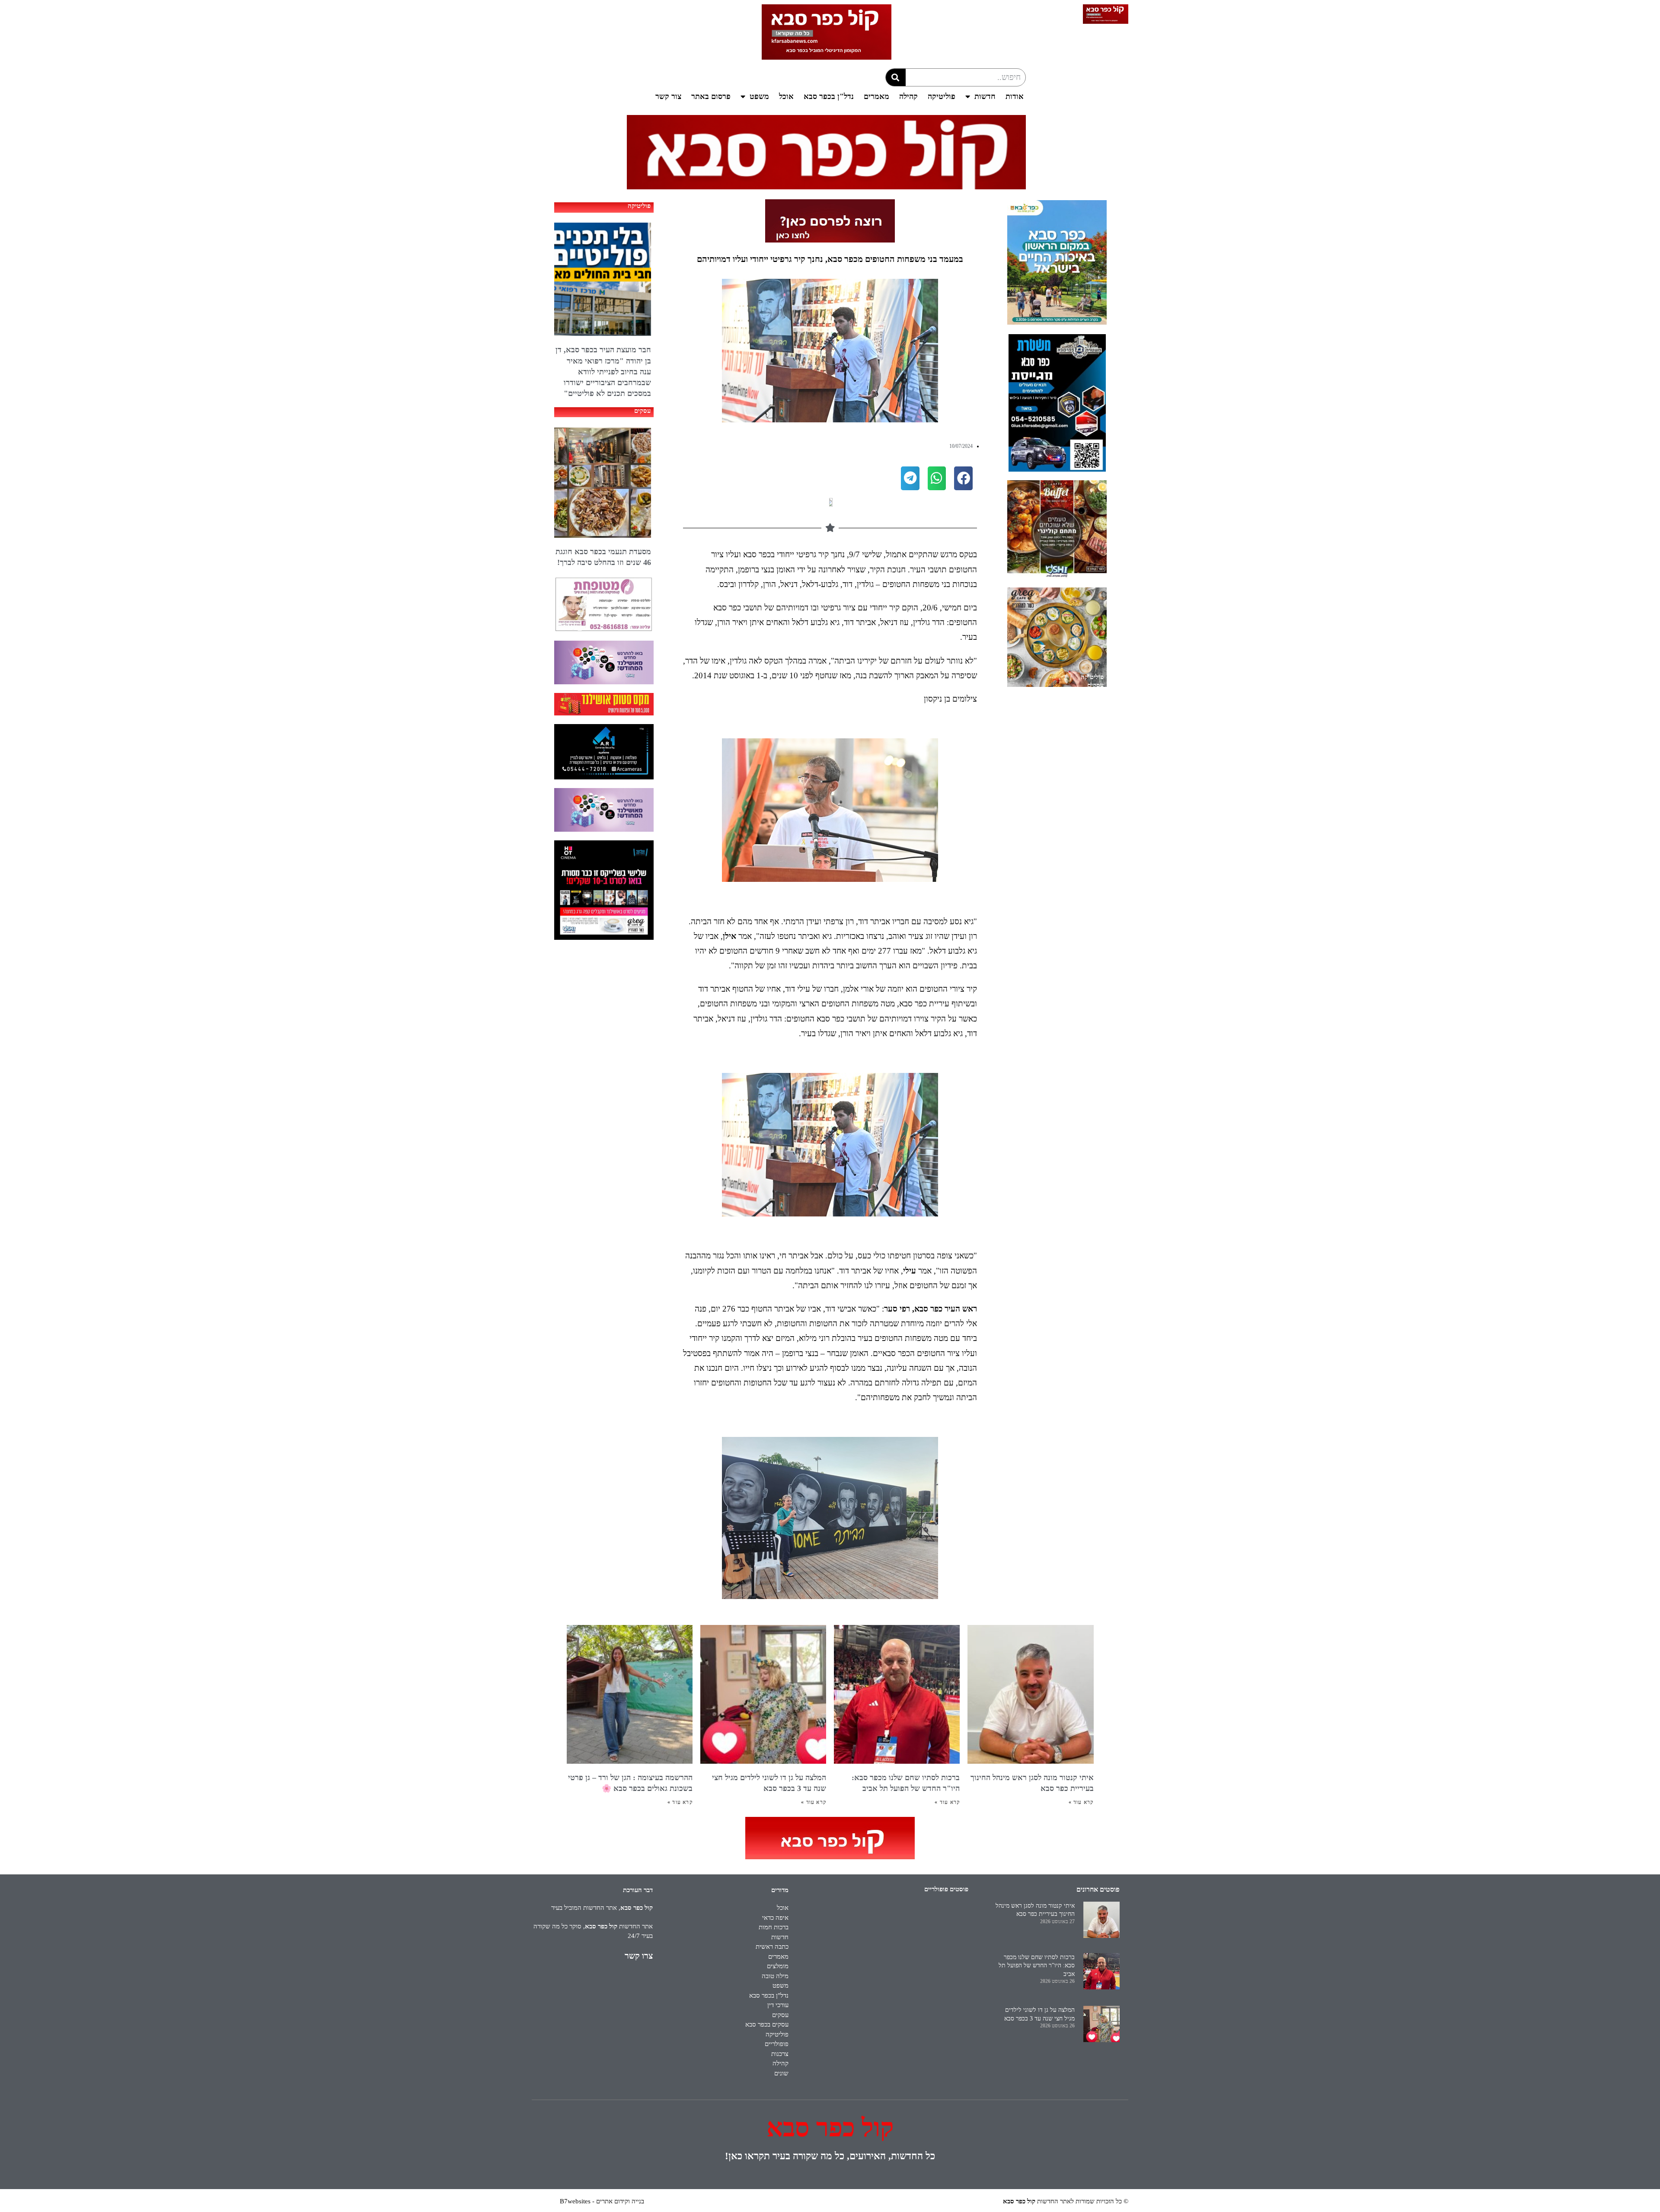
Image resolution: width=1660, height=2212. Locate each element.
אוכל (786, 96)
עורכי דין (778, 2005)
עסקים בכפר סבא (767, 2024)
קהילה (908, 96)
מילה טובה (775, 1976)
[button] (963, 478)
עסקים (1095, 685)
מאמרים (876, 96)
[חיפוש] (896, 77)
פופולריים (777, 2044)
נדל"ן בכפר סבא (829, 96)
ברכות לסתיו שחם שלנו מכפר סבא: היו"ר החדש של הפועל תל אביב (1037, 1966)
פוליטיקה (942, 96)
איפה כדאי (775, 1918)
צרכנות (780, 2054)
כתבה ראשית (772, 1947)
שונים (781, 2073)
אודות (1015, 96)
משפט (759, 96)
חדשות (985, 96)
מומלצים (778, 1966)
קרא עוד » (1081, 1802)
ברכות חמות (774, 1927)
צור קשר (668, 96)
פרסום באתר (711, 96)
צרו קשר (639, 1956)
